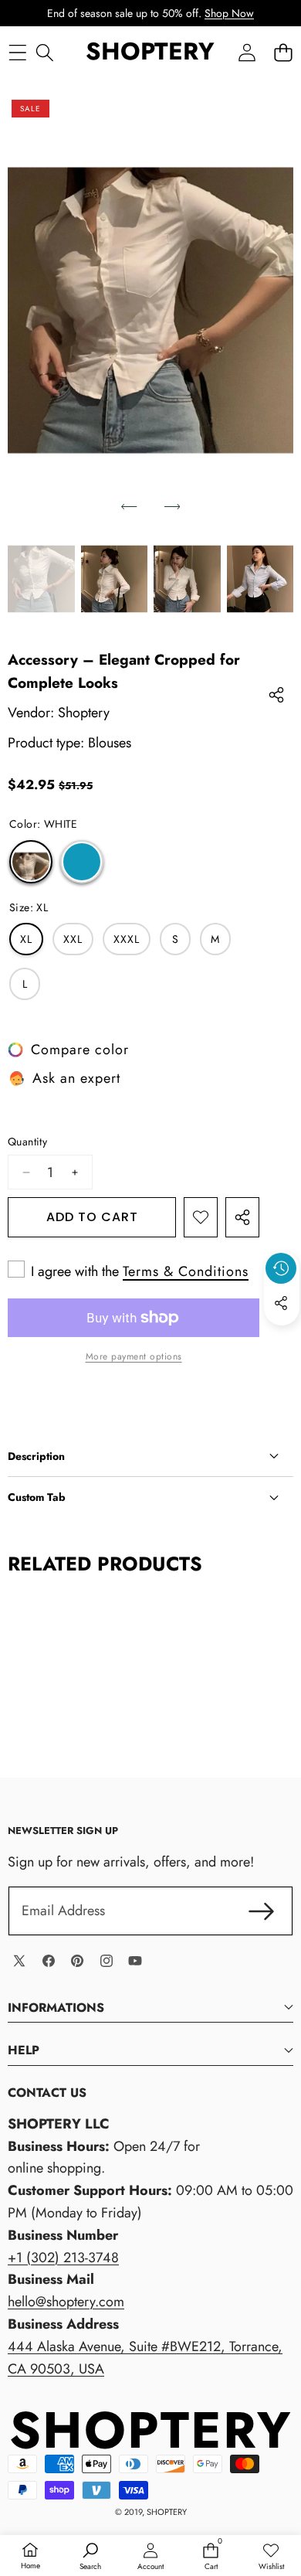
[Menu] (17, 52)
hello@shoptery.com (66, 2302)
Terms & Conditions (186, 1271)
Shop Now (229, 13)
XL (26, 939)
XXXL (127, 939)
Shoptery (84, 713)
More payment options (134, 1356)
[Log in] (247, 52)
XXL (73, 939)
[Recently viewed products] (281, 1268)
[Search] (44, 52)
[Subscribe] (261, 1911)
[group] (41, 579)
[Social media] (281, 1303)
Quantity (27, 1142)
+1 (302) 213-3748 (63, 2258)
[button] (283, 52)
